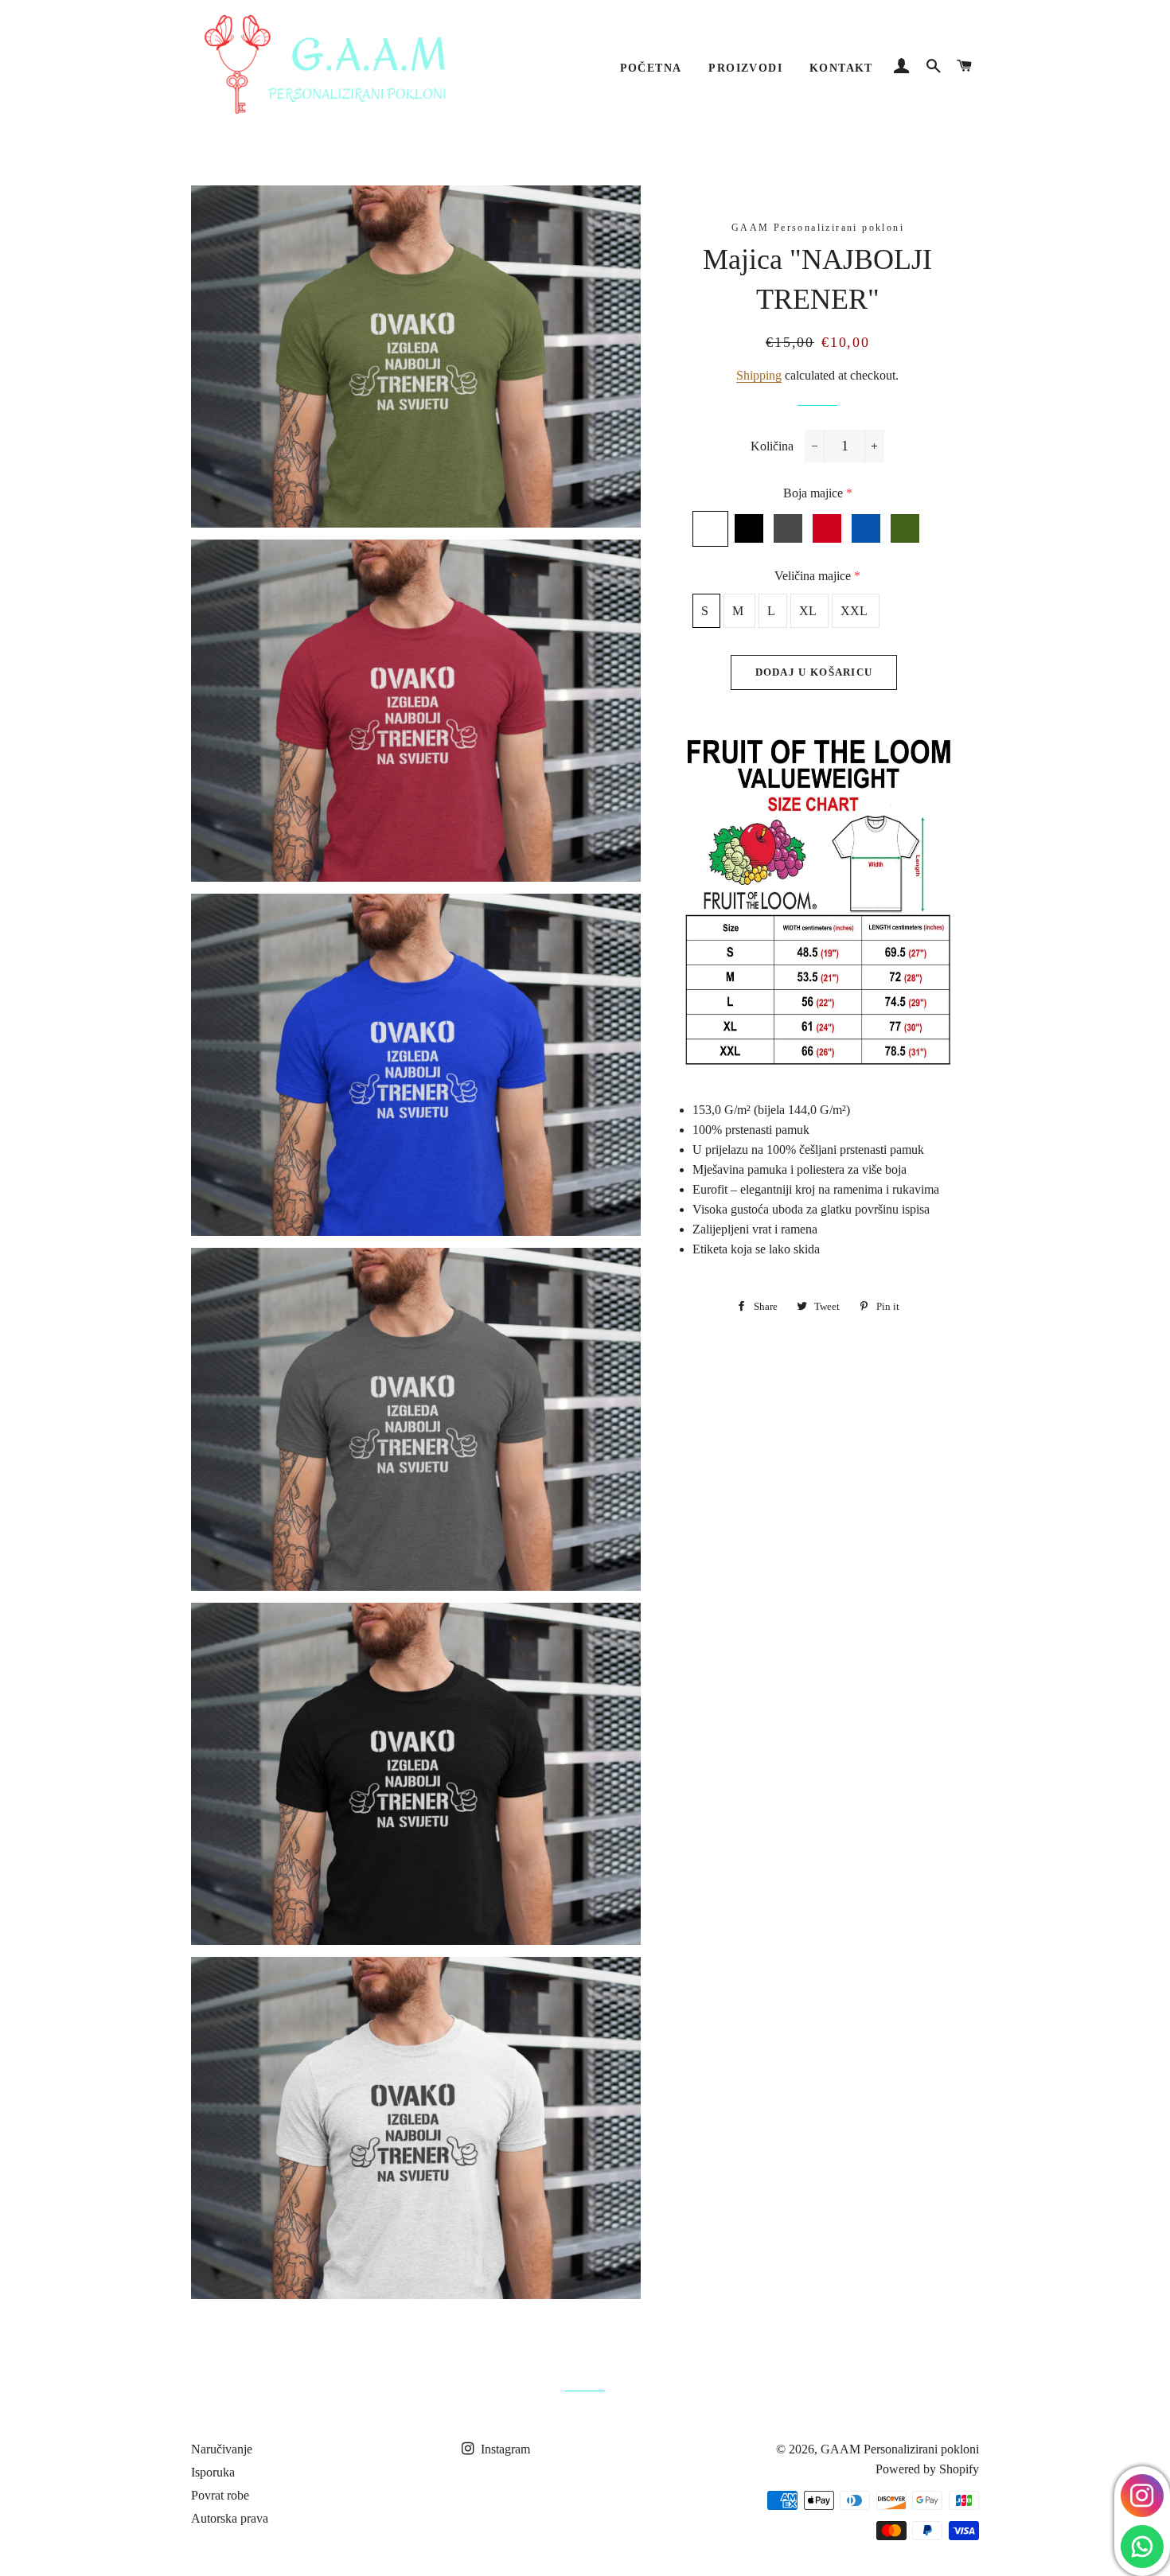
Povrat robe (220, 2495)
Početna (651, 68)
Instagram (504, 2449)
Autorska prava (230, 2518)
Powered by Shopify (927, 2469)
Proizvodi (745, 68)
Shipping (759, 375)
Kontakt (841, 68)
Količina (772, 446)
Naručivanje (222, 2449)
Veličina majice (817, 576)
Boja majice (818, 493)
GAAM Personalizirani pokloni (900, 2449)
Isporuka (213, 2472)
